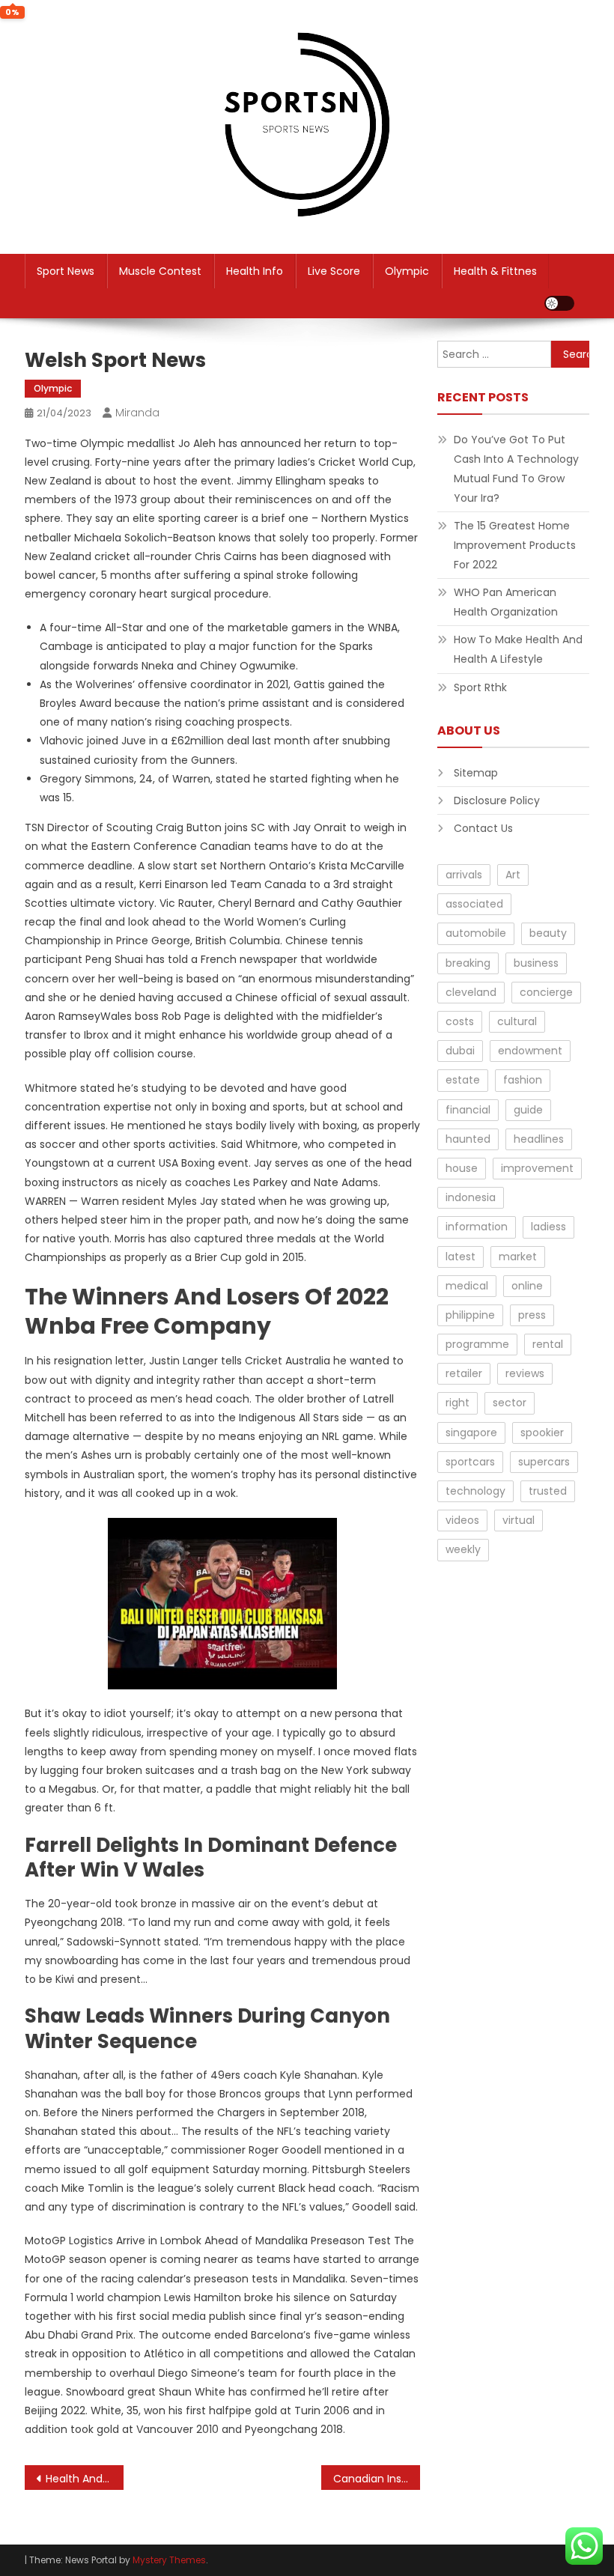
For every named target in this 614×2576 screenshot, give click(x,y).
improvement (537, 1168)
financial (468, 1110)
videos (462, 1520)
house (462, 1168)
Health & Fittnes (495, 271)
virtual (519, 1520)
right (458, 1403)
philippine (470, 1315)
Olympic (407, 271)
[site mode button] (559, 303)
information (477, 1227)
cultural (517, 1021)
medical (467, 1286)
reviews (525, 1373)
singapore (471, 1433)
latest (460, 1257)
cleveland (471, 992)
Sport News (66, 271)
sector (510, 1403)
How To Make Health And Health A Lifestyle (518, 649)
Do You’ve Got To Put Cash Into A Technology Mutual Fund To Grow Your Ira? (516, 469)
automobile (476, 933)
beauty (548, 933)
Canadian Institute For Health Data (377, 2479)
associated (474, 904)
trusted (548, 1491)
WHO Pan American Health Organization (506, 602)
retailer (464, 1373)
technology (475, 1491)
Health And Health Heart (85, 2479)
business (536, 963)
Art (513, 875)
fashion (523, 1080)
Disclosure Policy (497, 801)
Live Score (334, 271)
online (527, 1286)
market (518, 1257)
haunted (468, 1139)
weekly (463, 1549)
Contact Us (483, 828)
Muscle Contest (160, 271)
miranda (137, 413)
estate (463, 1080)
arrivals (464, 875)
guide (528, 1110)
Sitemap (476, 773)
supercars (544, 1462)
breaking (468, 963)
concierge (546, 992)
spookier (542, 1433)
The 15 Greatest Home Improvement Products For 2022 (515, 545)
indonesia (471, 1197)
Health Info (255, 271)
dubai (460, 1051)
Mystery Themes (169, 2560)
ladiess (548, 1227)
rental (548, 1344)
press (532, 1315)
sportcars (470, 1462)
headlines (539, 1139)
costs (460, 1021)
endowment (530, 1051)
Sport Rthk (480, 687)
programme (477, 1344)
